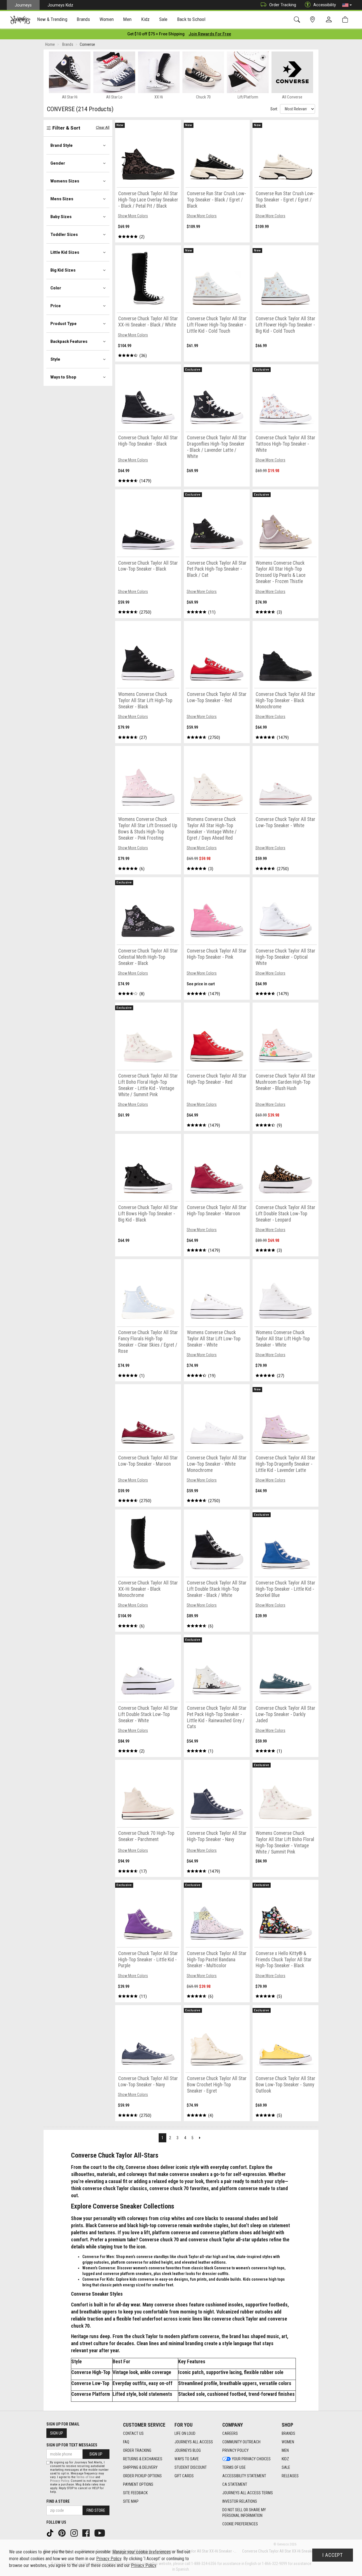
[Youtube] (100, 2533)
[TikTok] (51, 2533)
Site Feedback (135, 2493)
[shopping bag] (346, 20)
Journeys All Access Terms (248, 2493)
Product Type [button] (63, 324)
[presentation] (52, 20)
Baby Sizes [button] (61, 217)
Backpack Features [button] (69, 341)
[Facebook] (87, 2533)
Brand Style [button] (62, 145)
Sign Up (57, 2433)
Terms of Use (234, 2467)
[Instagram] (75, 2533)
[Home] (20, 20)
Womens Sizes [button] (65, 181)
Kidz (285, 2459)
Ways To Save (187, 2459)
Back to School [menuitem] (191, 19)
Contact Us (133, 2433)
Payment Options (138, 2484)
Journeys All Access (194, 2442)
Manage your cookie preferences (142, 2552)
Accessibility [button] (325, 5)
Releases (290, 2476)
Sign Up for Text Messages (72, 2445)
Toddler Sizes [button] (64, 235)
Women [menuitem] (107, 19)
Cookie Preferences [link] (240, 2524)
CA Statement (235, 2484)
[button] (347, 5)
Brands (288, 2433)
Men (285, 2450)
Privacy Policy (235, 2450)
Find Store (96, 2510)
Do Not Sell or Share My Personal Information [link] (244, 2513)
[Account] (330, 20)
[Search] (298, 20)
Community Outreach (241, 2442)
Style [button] (55, 359)
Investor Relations (240, 2501)
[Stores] (313, 20)
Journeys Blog (188, 2450)
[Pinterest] (63, 2533)
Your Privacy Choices (251, 2459)
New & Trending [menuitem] (52, 19)
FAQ (126, 2442)
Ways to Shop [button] (63, 377)
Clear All (103, 127)
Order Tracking (283, 5)
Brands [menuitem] (83, 19)
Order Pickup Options (142, 2476)
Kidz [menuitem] (146, 19)
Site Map (131, 2501)
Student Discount (191, 2467)
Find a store (58, 2501)
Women (288, 2442)
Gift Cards (184, 2476)
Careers (230, 2433)
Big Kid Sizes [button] (63, 270)
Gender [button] (58, 163)
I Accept (333, 2555)
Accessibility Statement (244, 2476)
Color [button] (56, 288)
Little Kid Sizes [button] (65, 252)
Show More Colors (133, 216)
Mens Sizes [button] (62, 199)
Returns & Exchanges (143, 2459)
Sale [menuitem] (163, 19)
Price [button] (56, 306)
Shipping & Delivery (140, 2467)
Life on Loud (185, 2433)
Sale (286, 2467)
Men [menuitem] (127, 19)
